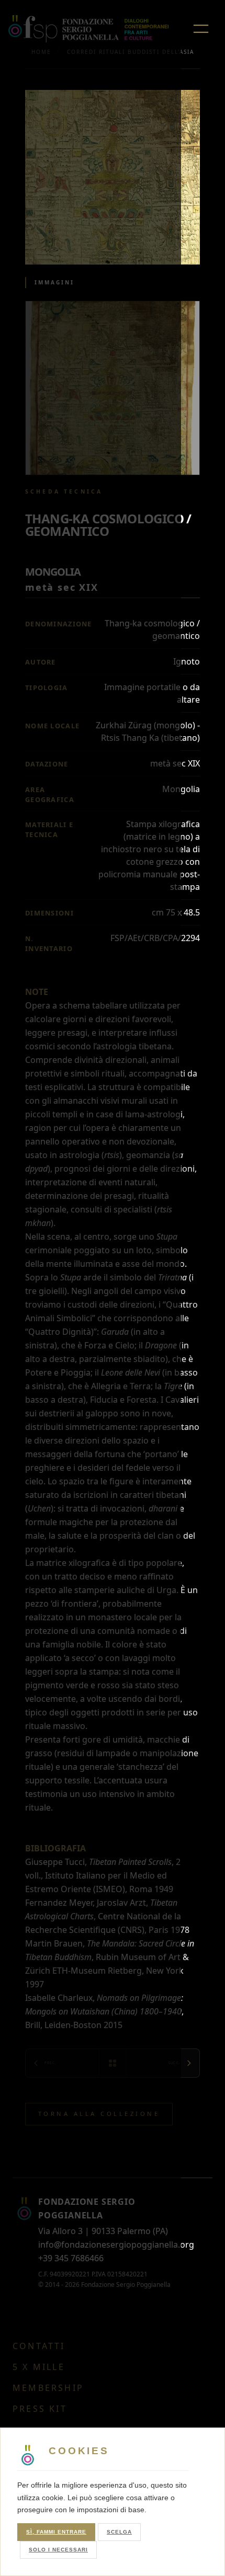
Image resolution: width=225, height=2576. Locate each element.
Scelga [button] (119, 2532)
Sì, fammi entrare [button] (56, 2532)
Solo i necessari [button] (58, 2550)
